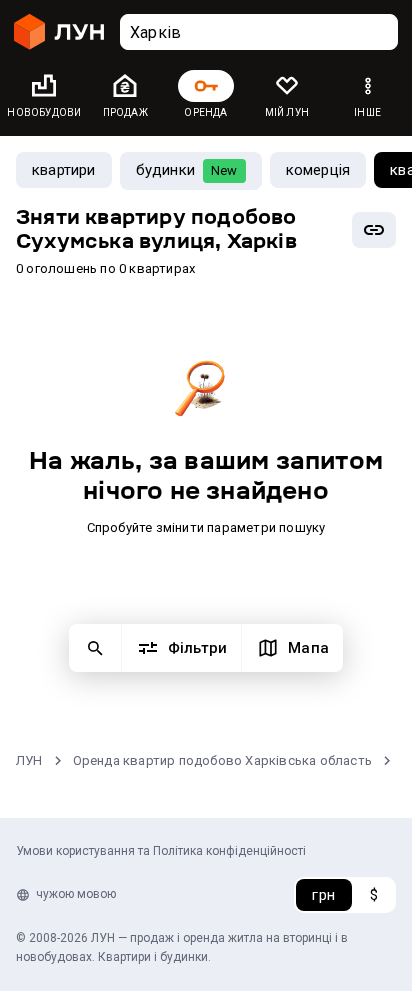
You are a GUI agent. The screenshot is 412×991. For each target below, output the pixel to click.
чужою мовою (76, 894)
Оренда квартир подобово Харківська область (222, 760)
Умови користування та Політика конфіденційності (161, 851)
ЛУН (29, 760)
